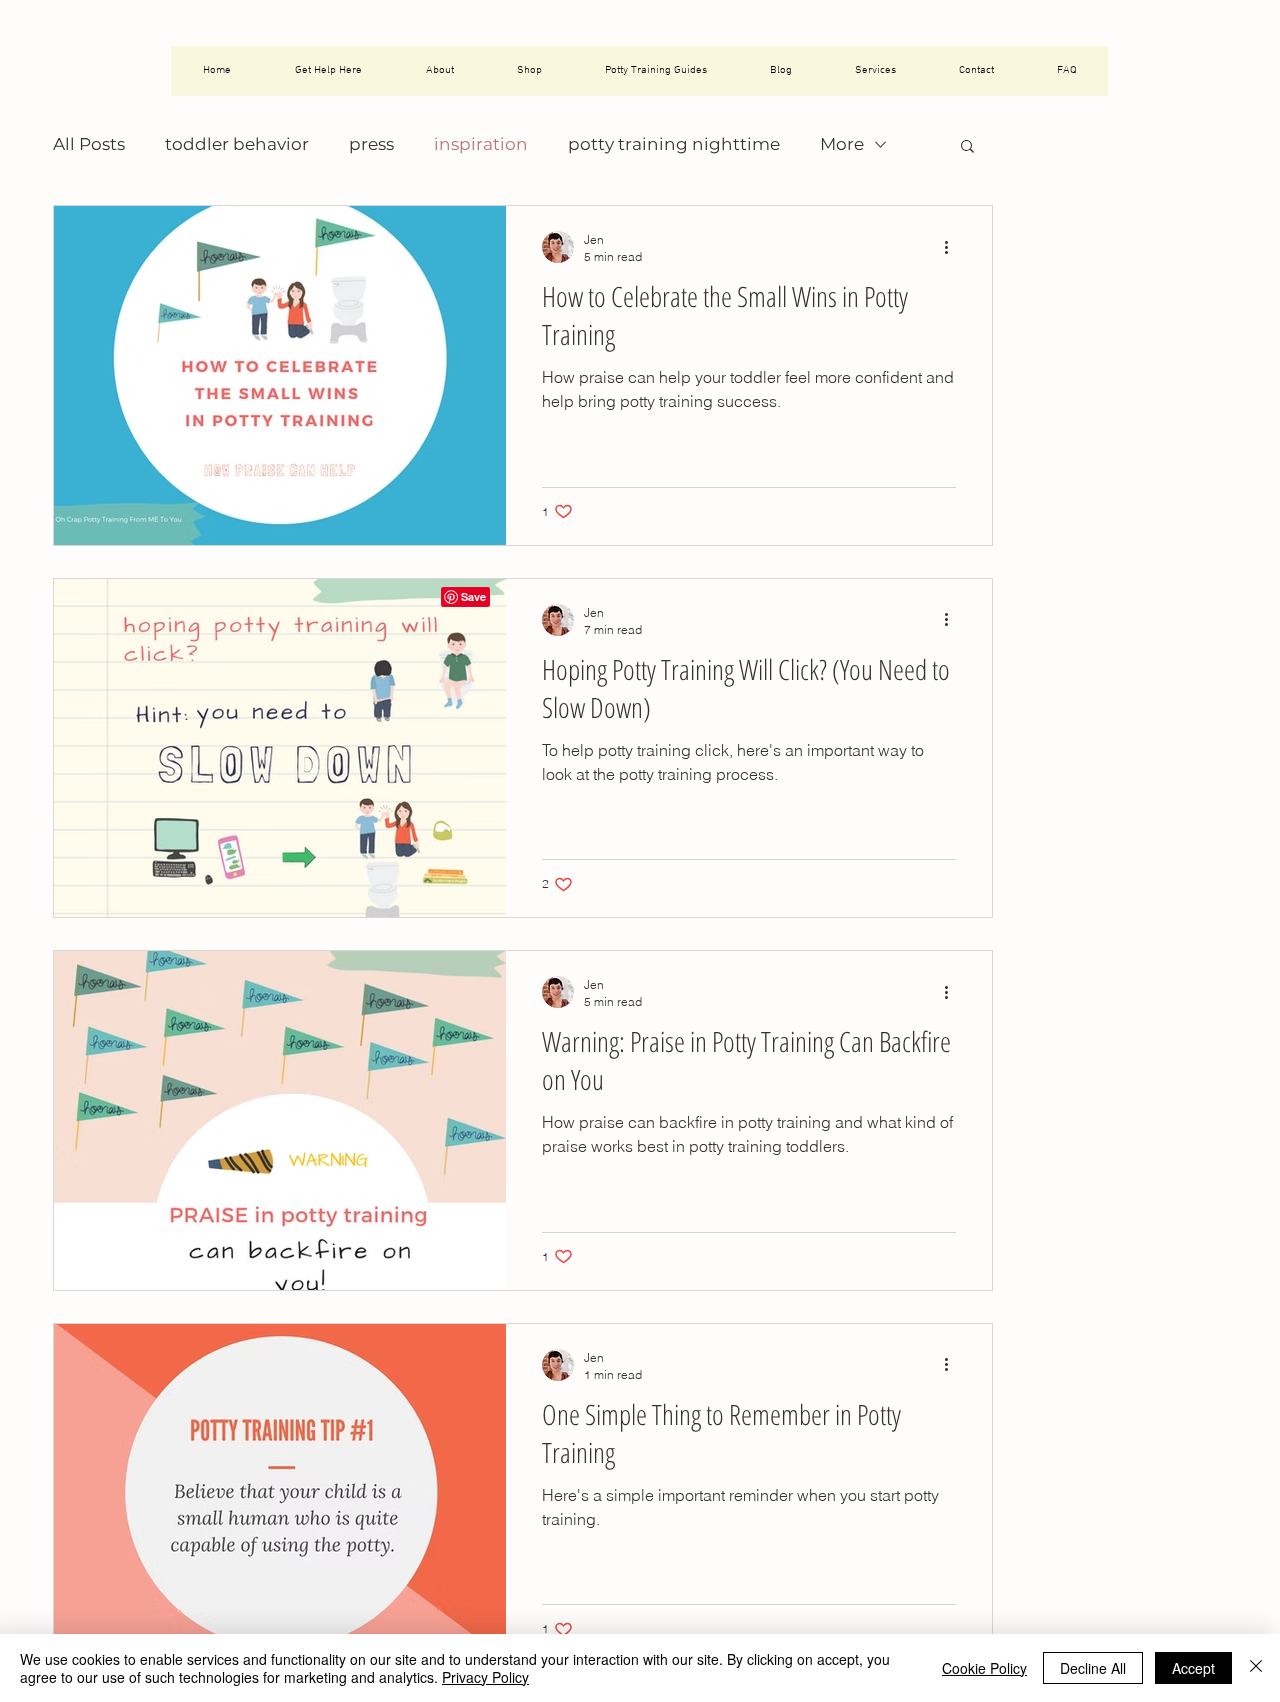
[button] (967, 147)
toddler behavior (237, 144)
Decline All (1093, 1668)
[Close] (1256, 1668)
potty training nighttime (674, 144)
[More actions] (953, 247)
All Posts (89, 144)
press (371, 144)
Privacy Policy (485, 1677)
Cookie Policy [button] (984, 1668)
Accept (1193, 1668)
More (842, 144)
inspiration (481, 144)
